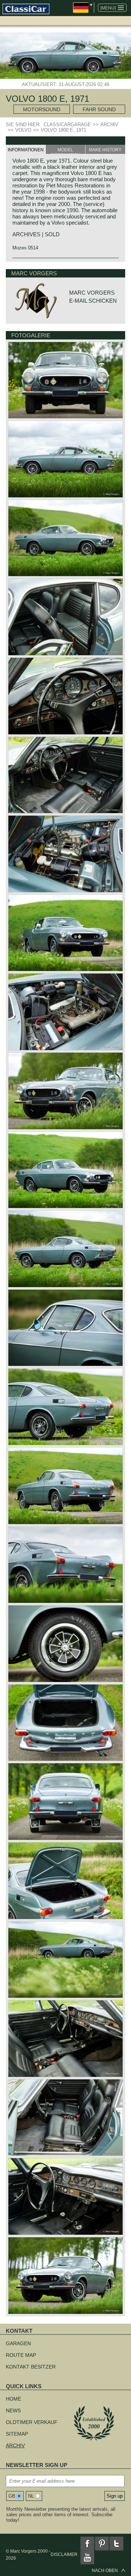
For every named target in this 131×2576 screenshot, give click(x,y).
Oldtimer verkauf (32, 2422)
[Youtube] (87, 2557)
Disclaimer (64, 2554)
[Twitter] (116, 2544)
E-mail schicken (93, 301)
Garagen (18, 2343)
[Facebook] (87, 2544)
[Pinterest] (102, 2544)
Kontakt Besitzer (31, 2367)
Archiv (15, 2445)
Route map (21, 2355)
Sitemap (17, 2434)
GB (12, 2496)
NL (31, 2496)
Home (13, 2399)
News (13, 2410)
